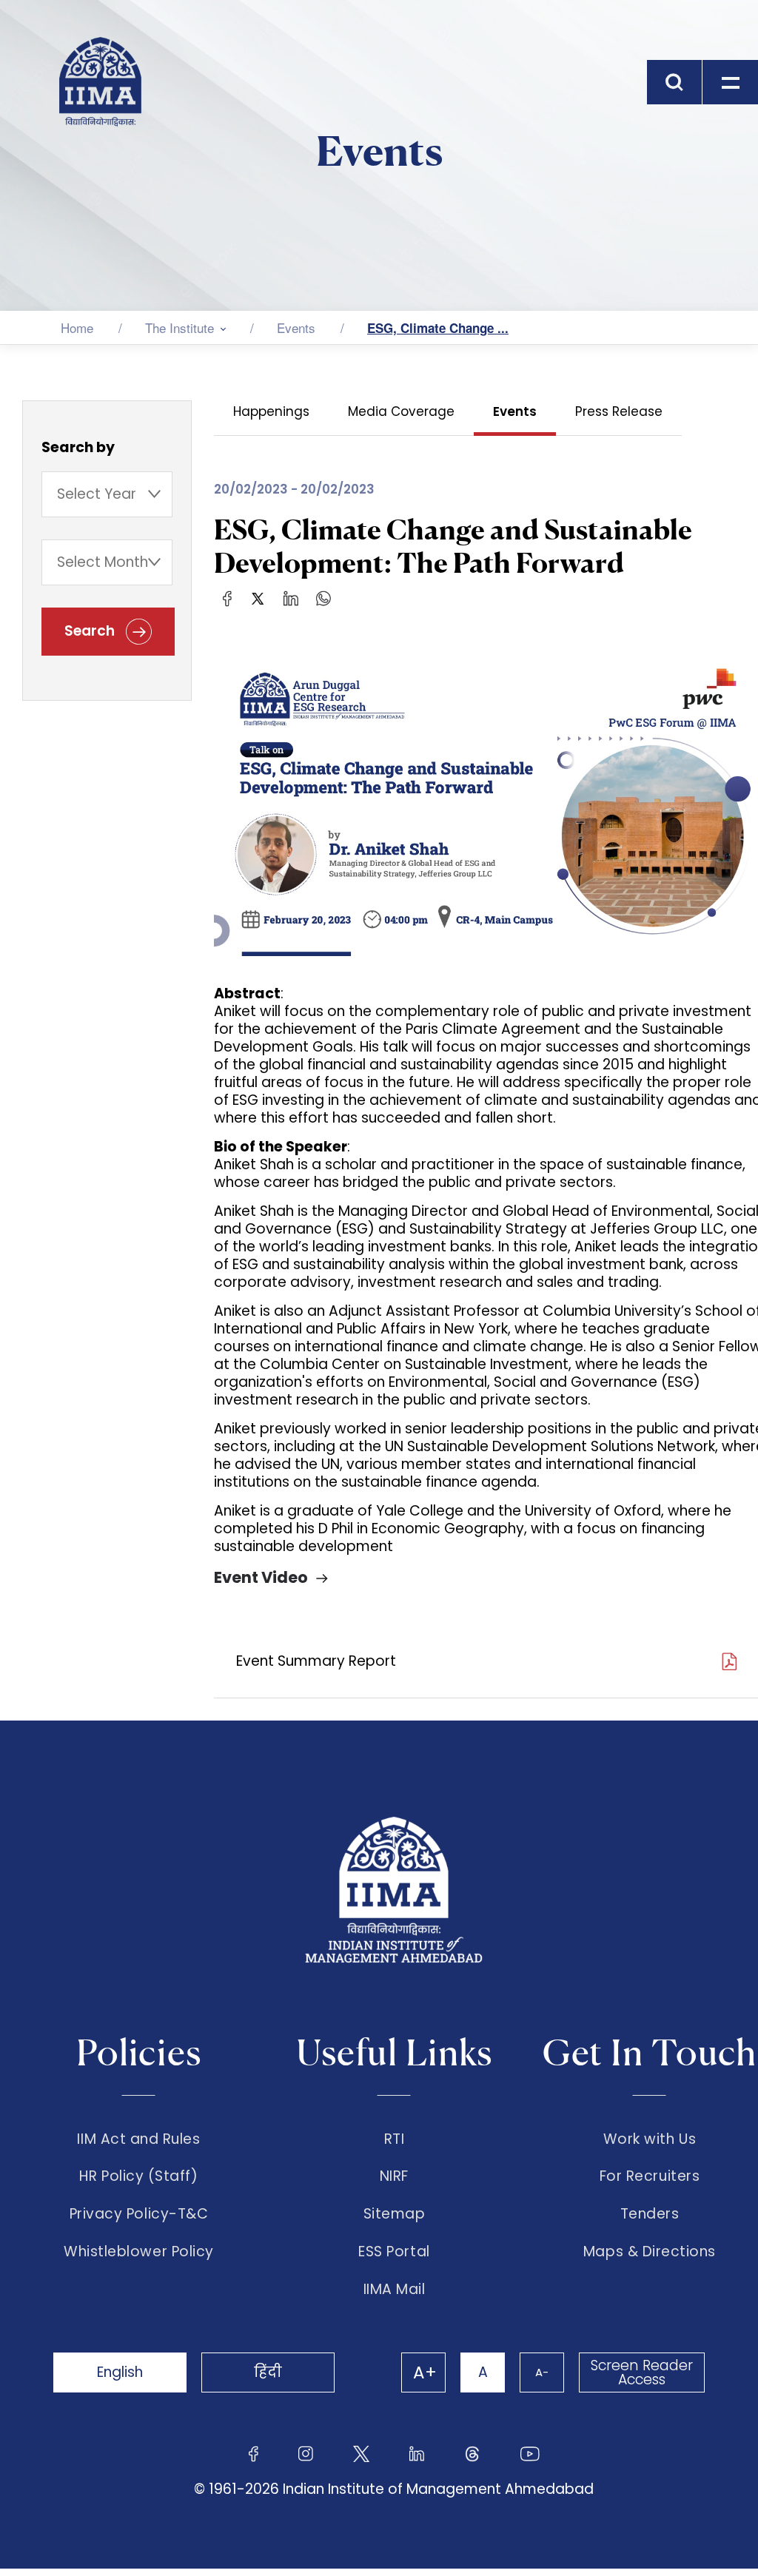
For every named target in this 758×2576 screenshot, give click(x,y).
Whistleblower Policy (139, 2252)
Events (296, 327)
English (120, 2372)
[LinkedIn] (291, 598)
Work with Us (650, 2139)
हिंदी (268, 2372)
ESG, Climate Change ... (438, 328)
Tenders (650, 2214)
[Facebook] (228, 598)
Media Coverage (401, 411)
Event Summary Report (316, 1661)
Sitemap (395, 2214)
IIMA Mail (395, 2290)
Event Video (261, 1577)
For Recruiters (650, 2176)
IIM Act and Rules (138, 2139)
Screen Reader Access (642, 2372)
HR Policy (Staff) (138, 2176)
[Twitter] (258, 598)
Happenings (271, 411)
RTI (395, 2139)
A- (542, 2372)
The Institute (180, 327)
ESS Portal (394, 2252)
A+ (425, 2372)
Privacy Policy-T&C (139, 2214)
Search (91, 631)
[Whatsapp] (323, 598)
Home (77, 327)
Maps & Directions (650, 2252)
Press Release (619, 411)
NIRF (394, 2176)
